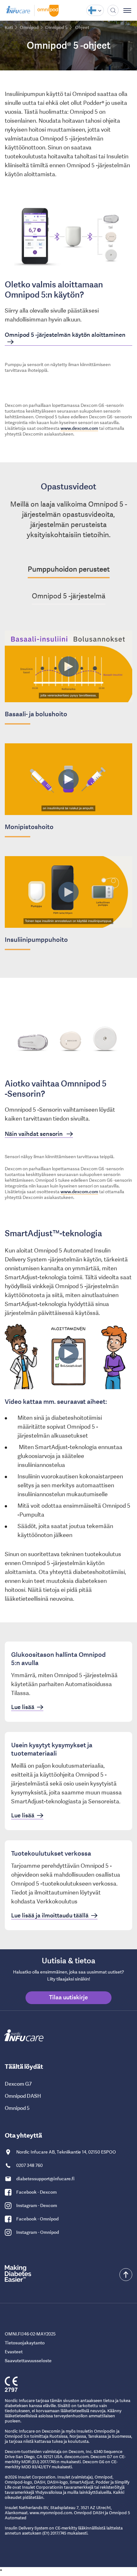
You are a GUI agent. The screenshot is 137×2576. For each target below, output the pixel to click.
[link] (68, 1682)
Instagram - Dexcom (37, 2205)
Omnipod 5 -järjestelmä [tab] (69, 596)
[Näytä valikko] (128, 10)
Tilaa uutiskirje (68, 1997)
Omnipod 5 (17, 2108)
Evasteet (14, 2352)
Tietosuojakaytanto (25, 2343)
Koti (9, 27)
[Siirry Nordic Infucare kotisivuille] (19, 10)
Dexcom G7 (18, 2084)
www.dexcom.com (79, 428)
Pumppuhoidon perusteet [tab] (69, 569)
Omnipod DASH (23, 2096)
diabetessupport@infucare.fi (45, 2179)
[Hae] (113, 10)
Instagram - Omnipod (38, 2232)
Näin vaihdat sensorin (34, 1134)
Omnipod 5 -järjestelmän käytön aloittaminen (65, 335)
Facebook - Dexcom (36, 2192)
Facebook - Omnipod (37, 2219)
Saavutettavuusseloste (28, 2361)
